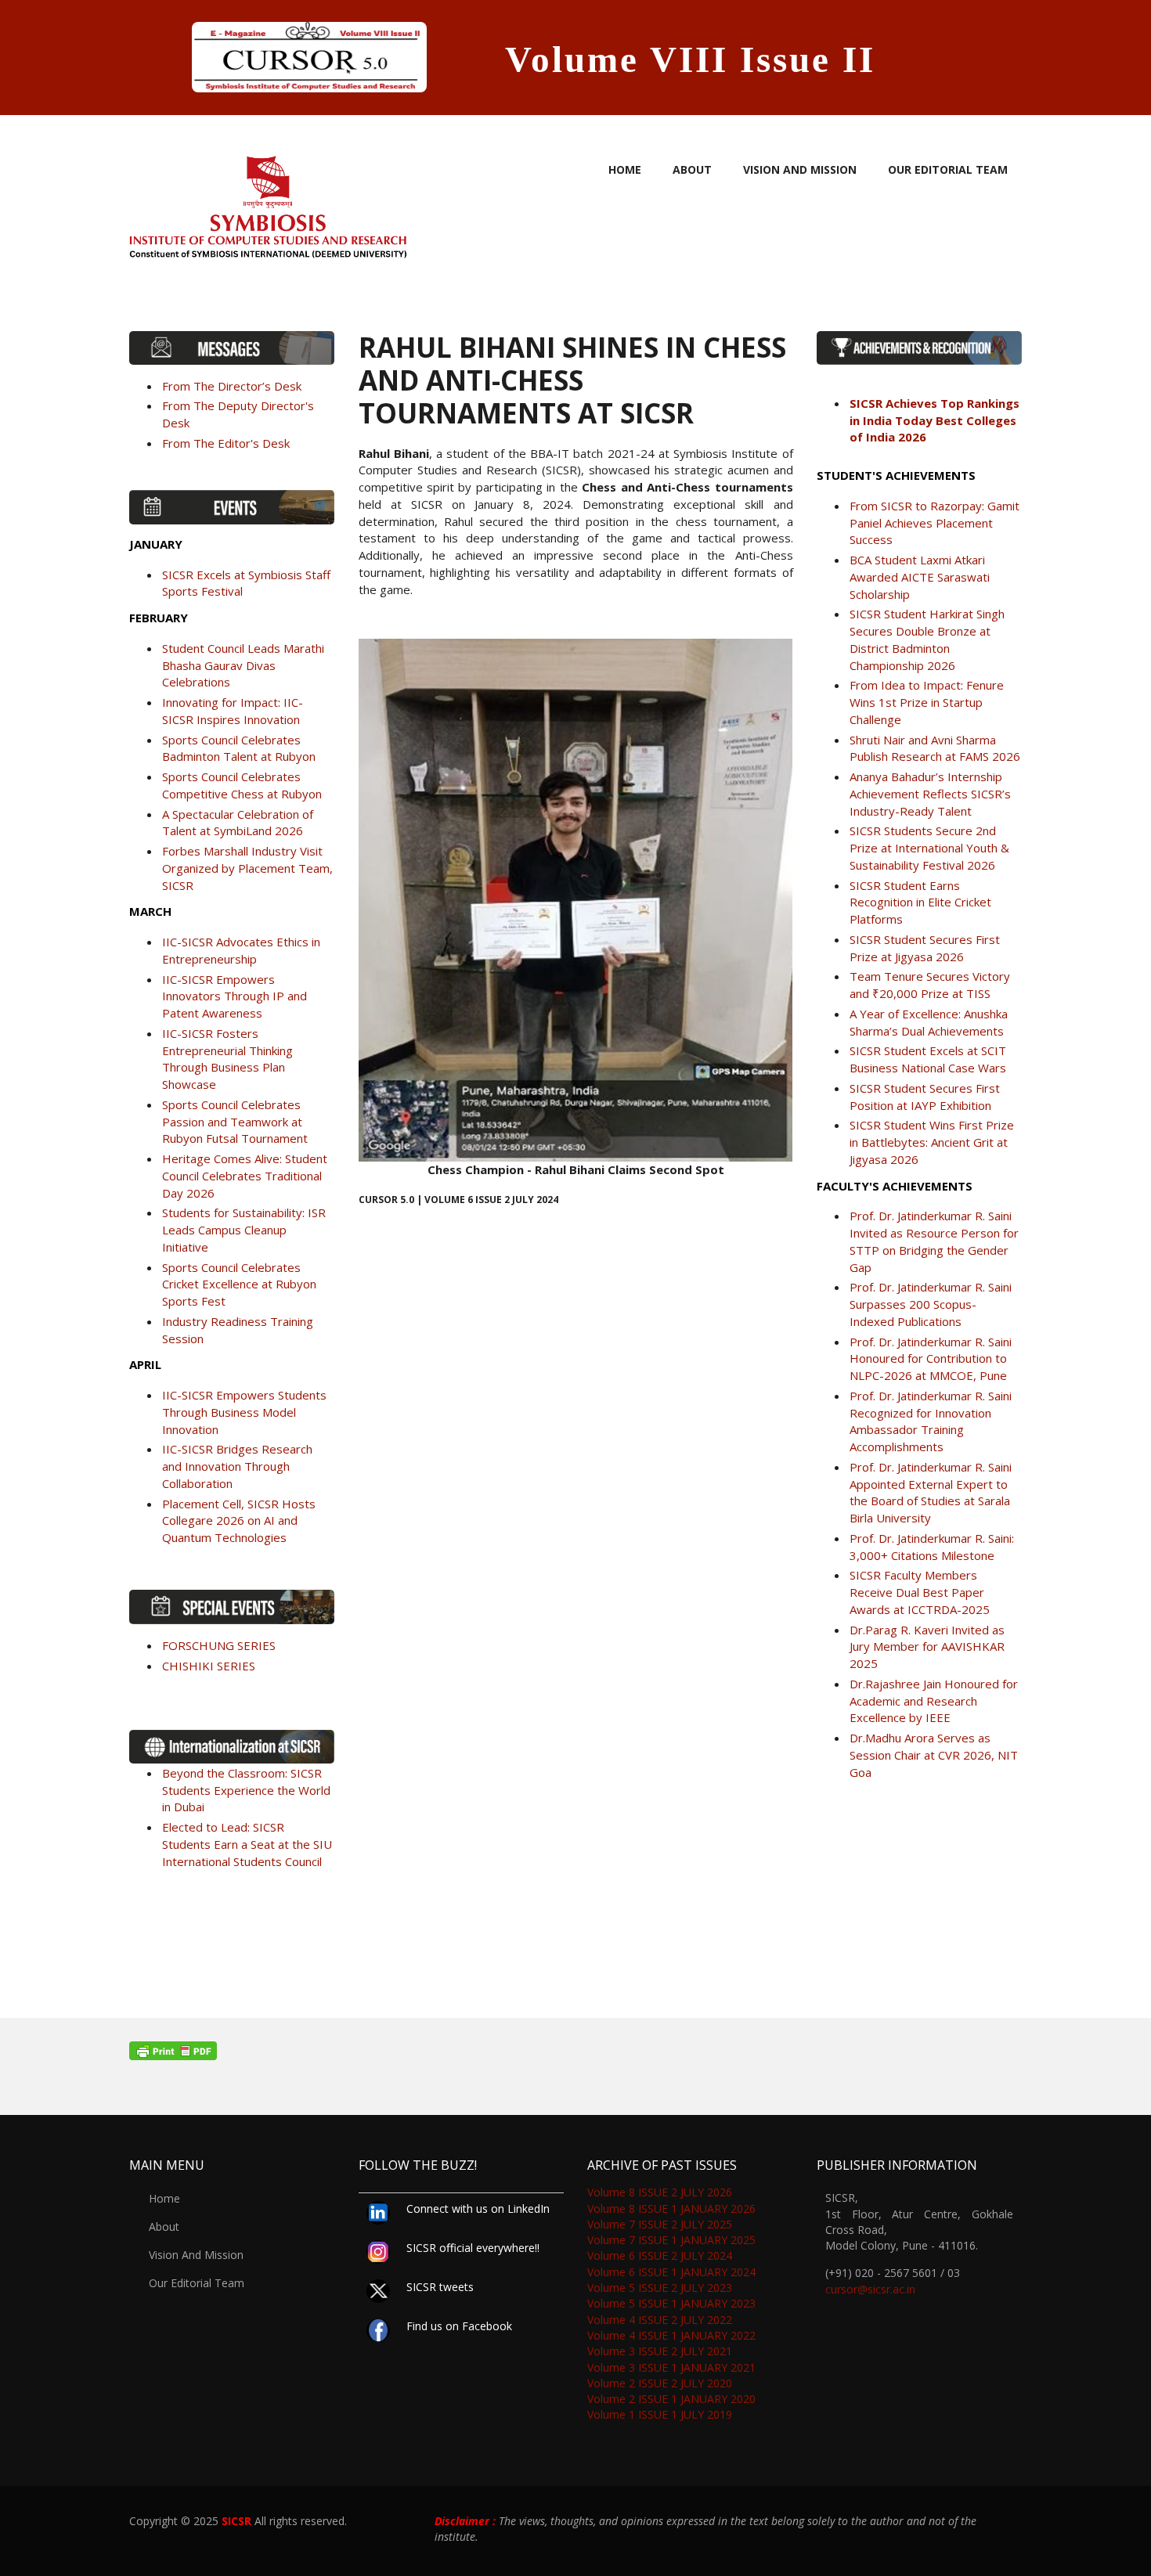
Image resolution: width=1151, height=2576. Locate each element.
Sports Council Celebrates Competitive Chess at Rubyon (242, 785)
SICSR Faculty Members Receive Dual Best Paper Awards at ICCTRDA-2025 (920, 1592)
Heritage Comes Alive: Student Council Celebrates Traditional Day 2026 (245, 1176)
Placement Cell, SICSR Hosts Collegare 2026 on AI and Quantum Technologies (239, 1521)
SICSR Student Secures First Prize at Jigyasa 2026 (925, 948)
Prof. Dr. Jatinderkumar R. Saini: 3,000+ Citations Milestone (932, 1547)
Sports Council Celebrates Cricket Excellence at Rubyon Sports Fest (239, 1284)
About (692, 169)
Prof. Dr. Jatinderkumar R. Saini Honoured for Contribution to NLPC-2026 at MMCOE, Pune (931, 1359)
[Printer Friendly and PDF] (575, 2051)
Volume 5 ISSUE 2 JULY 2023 (660, 2288)
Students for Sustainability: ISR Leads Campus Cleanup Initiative (244, 1230)
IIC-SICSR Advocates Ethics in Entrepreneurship (241, 950)
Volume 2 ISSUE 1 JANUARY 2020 (671, 2399)
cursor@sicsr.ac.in (870, 2289)
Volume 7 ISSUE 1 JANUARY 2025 (671, 2240)
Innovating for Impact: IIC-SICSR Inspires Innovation (233, 711)
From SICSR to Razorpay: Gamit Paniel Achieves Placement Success (935, 523)
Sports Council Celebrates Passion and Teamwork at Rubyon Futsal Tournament (235, 1122)
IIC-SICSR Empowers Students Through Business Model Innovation (244, 1412)
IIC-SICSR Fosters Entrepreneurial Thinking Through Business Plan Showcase (227, 1059)
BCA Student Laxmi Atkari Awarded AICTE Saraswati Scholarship (920, 577)
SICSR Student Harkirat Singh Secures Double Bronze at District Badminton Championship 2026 (927, 639)
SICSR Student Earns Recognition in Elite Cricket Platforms (920, 903)
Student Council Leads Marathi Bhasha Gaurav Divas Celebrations (243, 665)
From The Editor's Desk (226, 443)
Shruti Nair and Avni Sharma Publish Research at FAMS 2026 (935, 748)
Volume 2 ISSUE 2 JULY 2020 (660, 2383)
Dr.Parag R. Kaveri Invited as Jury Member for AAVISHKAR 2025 (927, 1647)
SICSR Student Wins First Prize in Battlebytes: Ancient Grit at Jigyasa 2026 (932, 1142)
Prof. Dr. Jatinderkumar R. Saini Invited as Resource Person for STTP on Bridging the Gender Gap (934, 1241)
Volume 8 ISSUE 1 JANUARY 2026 (671, 2209)
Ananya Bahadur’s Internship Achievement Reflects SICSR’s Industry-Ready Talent (930, 794)
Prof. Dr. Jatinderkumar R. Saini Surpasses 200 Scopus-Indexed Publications (931, 1304)
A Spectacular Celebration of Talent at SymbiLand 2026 (238, 823)
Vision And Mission (800, 169)
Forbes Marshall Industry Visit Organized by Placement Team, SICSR (247, 868)
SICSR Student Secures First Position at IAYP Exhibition (925, 1097)
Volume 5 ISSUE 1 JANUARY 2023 (671, 2303)
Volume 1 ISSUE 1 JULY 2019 (660, 2414)
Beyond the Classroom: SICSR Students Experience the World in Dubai (246, 1790)
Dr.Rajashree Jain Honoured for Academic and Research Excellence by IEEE (934, 1701)
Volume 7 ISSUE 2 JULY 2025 (660, 2224)
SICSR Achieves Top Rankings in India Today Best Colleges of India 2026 (935, 420)
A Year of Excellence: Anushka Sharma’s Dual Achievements (929, 1022)
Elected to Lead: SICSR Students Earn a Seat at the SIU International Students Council (247, 1844)
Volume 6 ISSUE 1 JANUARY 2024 (671, 2272)
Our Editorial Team (948, 169)
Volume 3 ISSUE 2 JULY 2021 (660, 2351)
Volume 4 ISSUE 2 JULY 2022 (660, 2320)
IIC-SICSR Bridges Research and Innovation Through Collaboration (237, 1466)
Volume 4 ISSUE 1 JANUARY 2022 (671, 2335)
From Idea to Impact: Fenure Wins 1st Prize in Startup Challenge (927, 702)
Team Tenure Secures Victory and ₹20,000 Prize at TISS (930, 985)
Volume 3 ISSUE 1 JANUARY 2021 (671, 2367)
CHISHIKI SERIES (209, 1666)
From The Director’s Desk (232, 386)
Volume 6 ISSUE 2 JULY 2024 (660, 2255)
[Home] (268, 202)
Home (625, 169)
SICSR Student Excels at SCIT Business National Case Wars (928, 1059)
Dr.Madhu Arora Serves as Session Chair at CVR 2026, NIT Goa (934, 1755)
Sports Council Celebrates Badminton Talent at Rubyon (239, 748)
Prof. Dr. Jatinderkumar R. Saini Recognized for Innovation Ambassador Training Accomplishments (931, 1421)
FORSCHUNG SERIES (219, 1645)
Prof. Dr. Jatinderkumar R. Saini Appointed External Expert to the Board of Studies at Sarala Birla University (931, 1492)
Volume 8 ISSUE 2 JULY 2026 (660, 2192)
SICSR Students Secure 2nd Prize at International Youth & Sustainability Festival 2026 (929, 848)
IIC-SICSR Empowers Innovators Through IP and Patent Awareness (235, 996)
